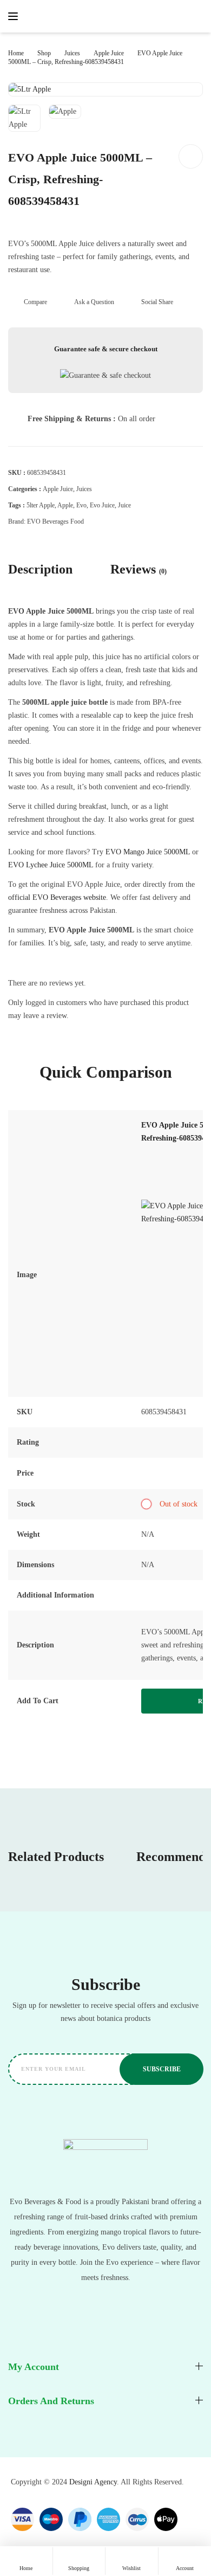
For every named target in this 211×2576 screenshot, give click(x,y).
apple (65, 505)
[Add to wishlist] (191, 156)
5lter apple (41, 505)
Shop (44, 53)
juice (124, 505)
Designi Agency (93, 2482)
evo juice (102, 505)
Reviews (139, 569)
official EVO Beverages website (57, 897)
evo (81, 505)
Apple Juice (109, 53)
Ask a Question (94, 302)
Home (16, 53)
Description (40, 569)
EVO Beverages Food (55, 521)
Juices (72, 53)
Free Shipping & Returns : (73, 419)
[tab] (50, 569)
